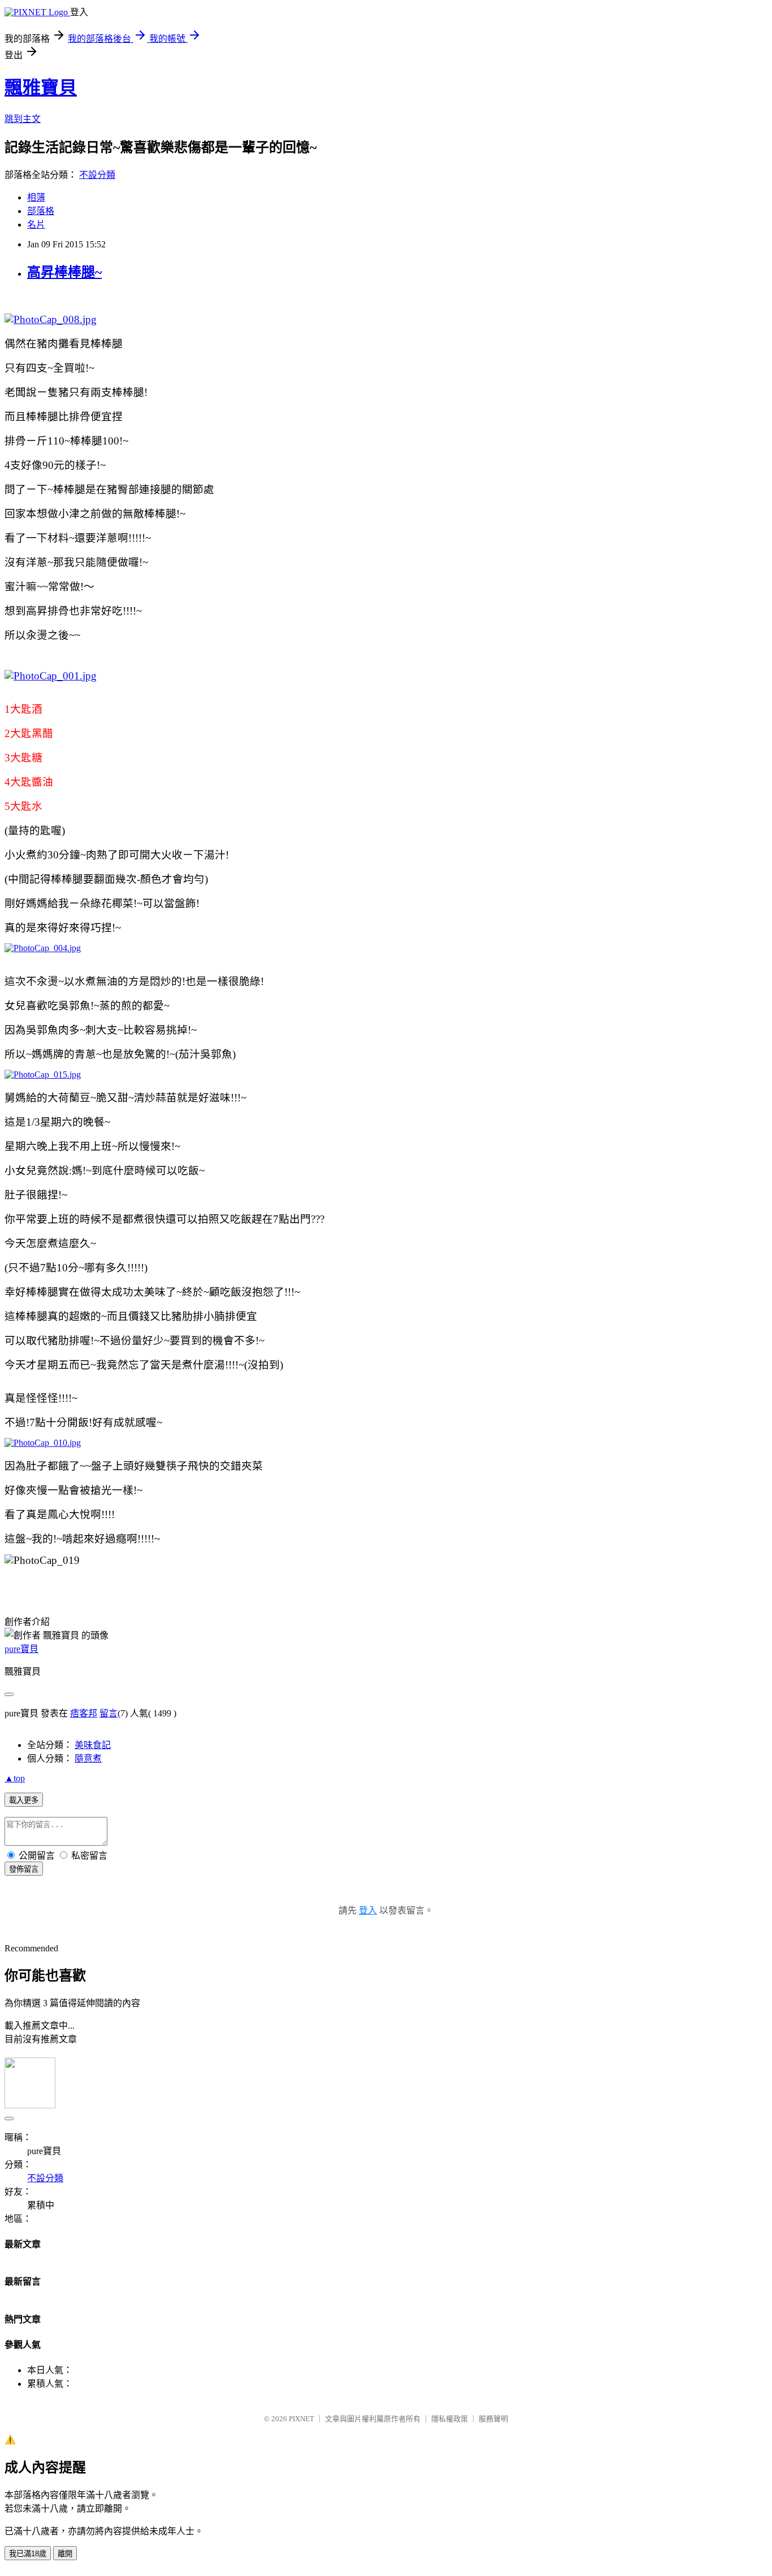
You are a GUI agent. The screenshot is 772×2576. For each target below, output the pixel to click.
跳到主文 (23, 119)
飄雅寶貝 (41, 88)
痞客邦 (84, 1713)
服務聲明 (493, 2419)
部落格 (41, 211)
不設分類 (97, 175)
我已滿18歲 (28, 2554)
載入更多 (24, 1800)
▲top (15, 1778)
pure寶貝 (21, 1649)
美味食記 (93, 1745)
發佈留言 (24, 1869)
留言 (109, 1713)
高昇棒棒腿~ (64, 272)
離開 (65, 2554)
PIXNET (302, 2419)
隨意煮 (88, 1758)
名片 (36, 225)
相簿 (36, 197)
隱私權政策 (450, 2419)
